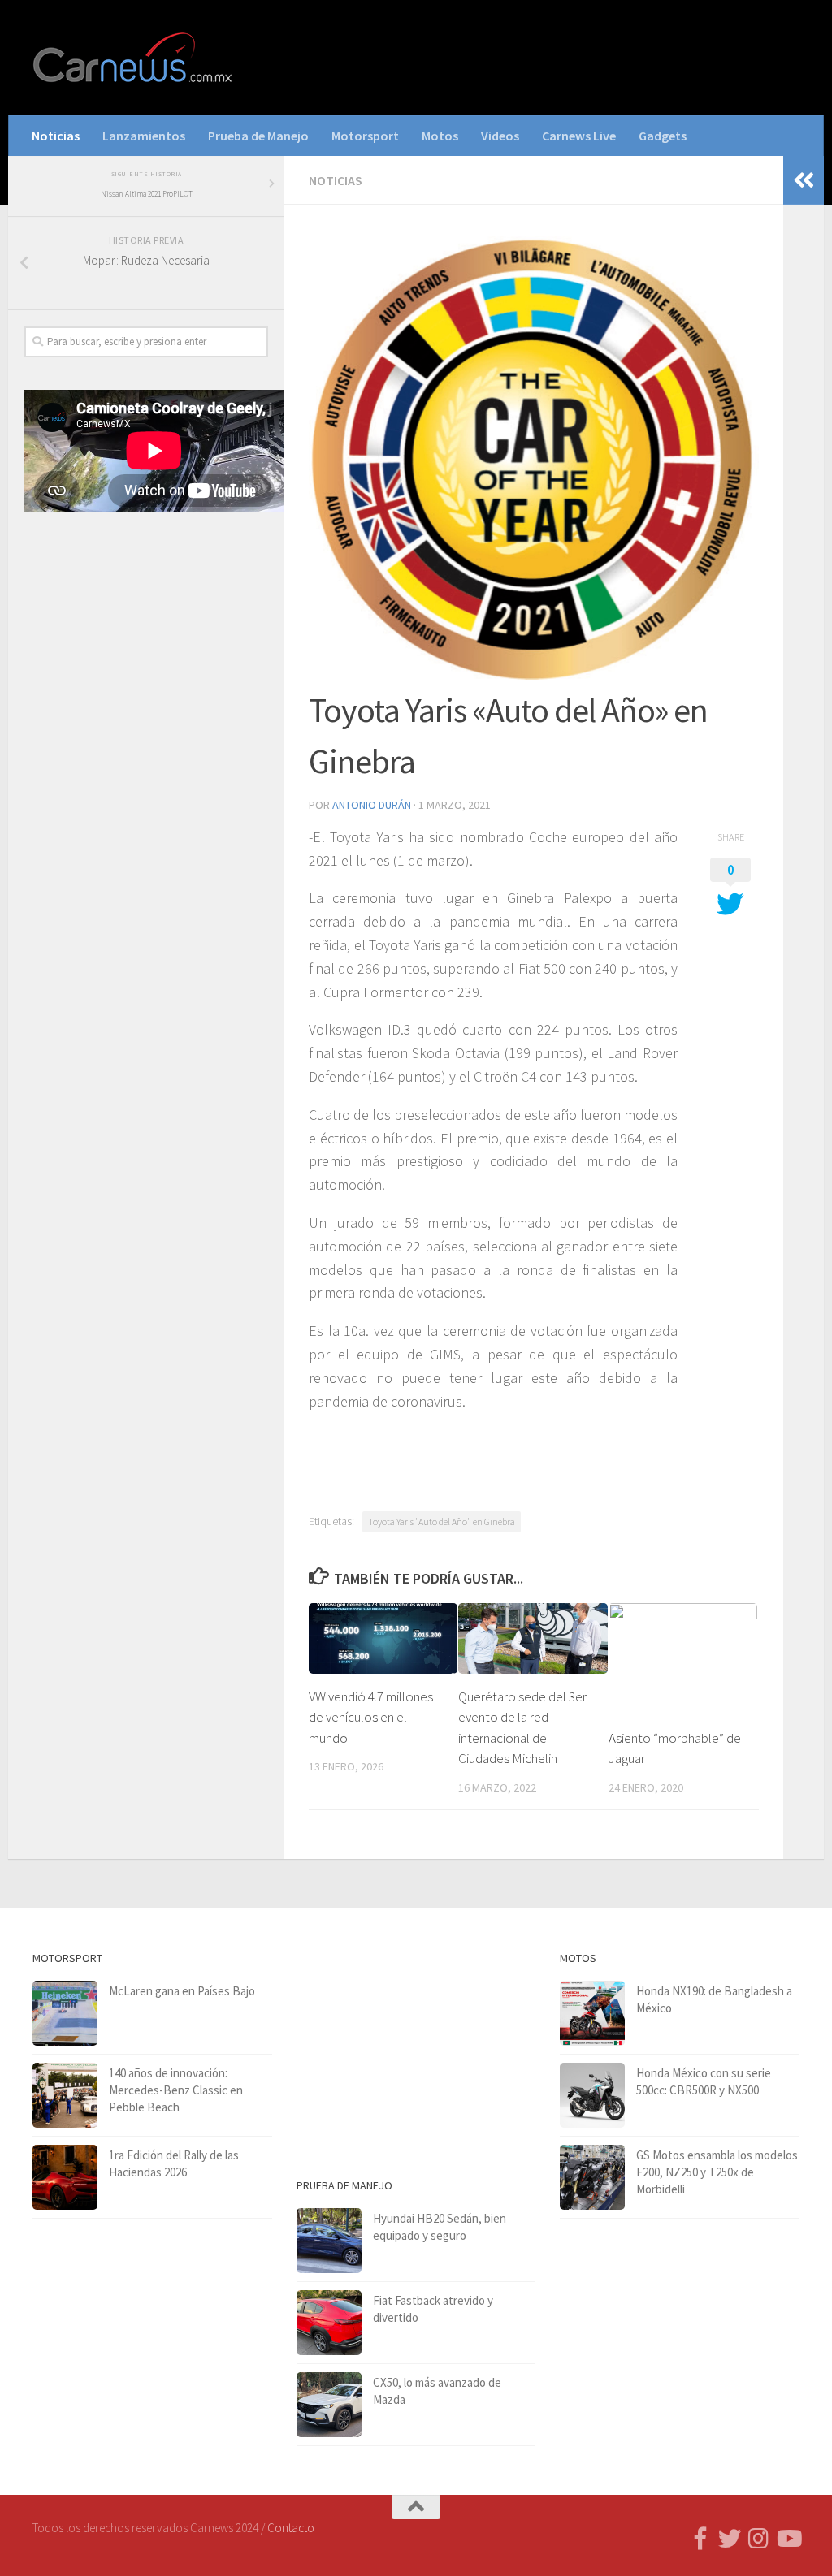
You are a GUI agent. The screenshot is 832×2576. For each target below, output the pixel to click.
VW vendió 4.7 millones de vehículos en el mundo (371, 1717)
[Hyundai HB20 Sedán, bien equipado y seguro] (329, 2241)
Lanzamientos (144, 136)
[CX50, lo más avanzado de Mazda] (329, 2405)
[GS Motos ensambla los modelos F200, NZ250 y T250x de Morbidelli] (592, 2177)
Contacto (291, 2528)
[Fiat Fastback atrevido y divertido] (329, 2323)
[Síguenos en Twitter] (730, 2539)
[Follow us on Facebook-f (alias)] (700, 2539)
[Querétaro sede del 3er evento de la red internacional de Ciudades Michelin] (533, 1638)
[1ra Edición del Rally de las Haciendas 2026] (65, 2177)
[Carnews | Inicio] (134, 58)
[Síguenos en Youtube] (788, 2539)
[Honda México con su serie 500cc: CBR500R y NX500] (592, 2095)
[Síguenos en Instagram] (759, 2539)
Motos (440, 136)
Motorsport (365, 136)
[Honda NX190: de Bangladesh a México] (592, 2013)
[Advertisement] (146, 651)
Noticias (56, 136)
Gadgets (663, 136)
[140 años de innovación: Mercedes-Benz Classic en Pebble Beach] (65, 2095)
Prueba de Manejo (258, 136)
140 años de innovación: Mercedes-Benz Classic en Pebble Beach (176, 2090)
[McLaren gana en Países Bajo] (65, 2013)
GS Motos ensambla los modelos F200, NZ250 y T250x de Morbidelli (717, 2172)
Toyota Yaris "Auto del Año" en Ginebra (442, 1521)
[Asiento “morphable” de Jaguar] (683, 1659)
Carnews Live (579, 136)
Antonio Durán (372, 805)
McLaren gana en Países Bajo (182, 1991)
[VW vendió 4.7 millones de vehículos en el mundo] (383, 1638)
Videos (500, 136)
